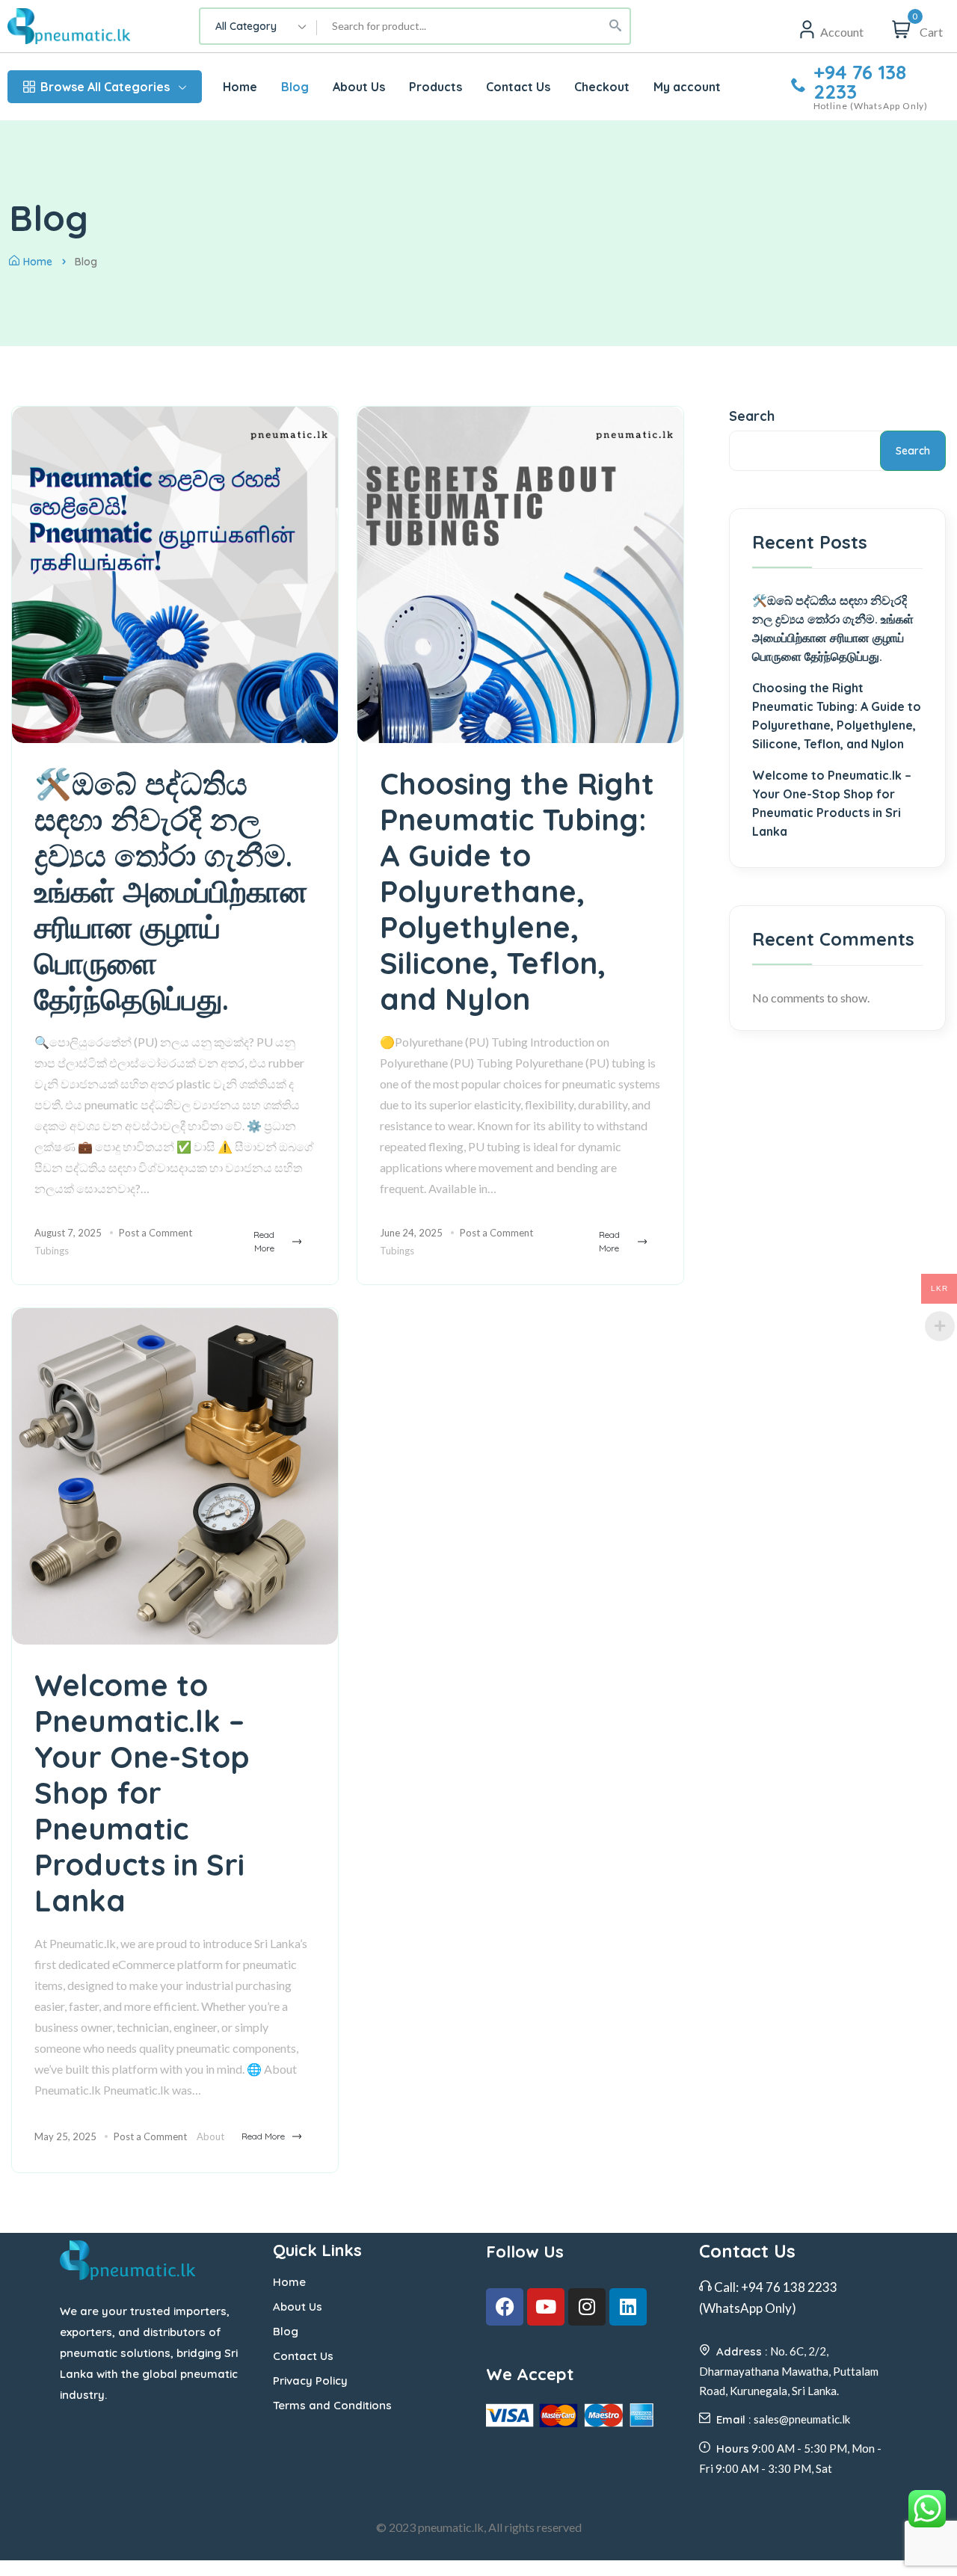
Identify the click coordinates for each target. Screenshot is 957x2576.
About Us (298, 2307)
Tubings (52, 1251)
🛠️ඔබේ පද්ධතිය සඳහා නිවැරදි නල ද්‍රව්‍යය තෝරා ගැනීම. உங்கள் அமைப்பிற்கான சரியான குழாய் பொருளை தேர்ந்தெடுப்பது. (171, 891)
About (210, 2136)
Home (38, 262)
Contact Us (303, 2356)
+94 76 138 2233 (860, 82)
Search (752, 416)
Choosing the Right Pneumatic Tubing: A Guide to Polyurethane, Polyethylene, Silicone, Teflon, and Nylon (517, 891)
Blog (286, 2331)
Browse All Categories (105, 87)
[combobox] (259, 26)
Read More (264, 1241)
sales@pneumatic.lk (802, 2419)
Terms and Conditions (332, 2405)
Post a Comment (156, 1233)
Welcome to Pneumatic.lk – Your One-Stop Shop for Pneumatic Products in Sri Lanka (142, 1793)
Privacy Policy (310, 2381)
